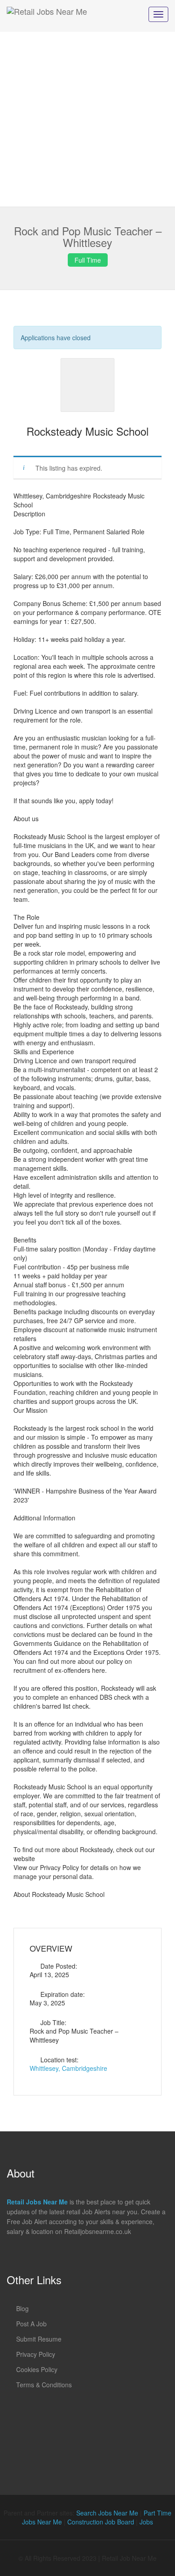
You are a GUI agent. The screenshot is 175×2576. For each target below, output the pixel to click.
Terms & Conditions (44, 2385)
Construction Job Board (101, 2522)
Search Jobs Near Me (107, 2513)
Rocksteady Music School (87, 431)
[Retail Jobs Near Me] (47, 16)
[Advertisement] (87, 119)
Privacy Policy (36, 2354)
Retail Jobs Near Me (37, 2202)
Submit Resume (39, 2339)
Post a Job (31, 2324)
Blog (22, 2308)
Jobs (146, 2522)
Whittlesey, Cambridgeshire (68, 2068)
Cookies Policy (37, 2369)
